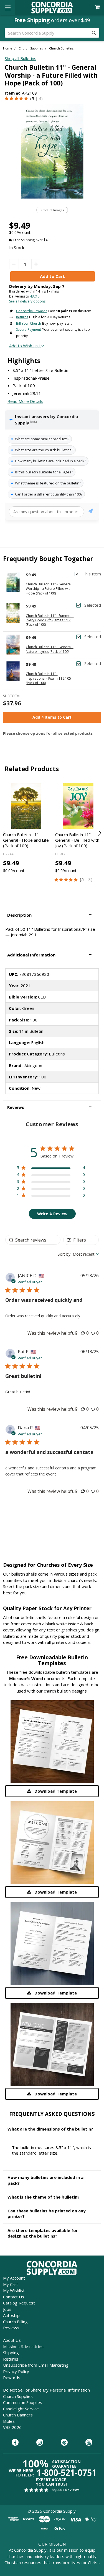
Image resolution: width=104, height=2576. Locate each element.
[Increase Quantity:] (36, 264)
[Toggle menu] (8, 8)
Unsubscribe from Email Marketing (36, 2365)
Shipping (11, 2353)
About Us (12, 2340)
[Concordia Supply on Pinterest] (64, 2443)
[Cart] (98, 7)
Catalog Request (19, 2303)
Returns (11, 2359)
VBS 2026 (12, 2427)
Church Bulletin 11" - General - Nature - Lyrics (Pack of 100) (50, 649)
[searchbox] (33, 1240)
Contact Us (14, 2297)
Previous (5, 833)
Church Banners (18, 2415)
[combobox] (78, 1254)
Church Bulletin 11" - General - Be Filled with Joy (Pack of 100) (77, 840)
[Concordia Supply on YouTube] (89, 2443)
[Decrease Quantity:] (14, 264)
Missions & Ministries (23, 2346)
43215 (35, 296)
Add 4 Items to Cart (52, 717)
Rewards (12, 2377)
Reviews (11, 2328)
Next (99, 833)
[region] (51, 1169)
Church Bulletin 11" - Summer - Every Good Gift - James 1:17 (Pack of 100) (50, 620)
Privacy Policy (16, 2371)
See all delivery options (27, 301)
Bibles (9, 2421)
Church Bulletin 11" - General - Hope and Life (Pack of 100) (26, 840)
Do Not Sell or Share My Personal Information (46, 2390)
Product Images (52, 210)
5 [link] (33, 98)
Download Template (55, 1791)
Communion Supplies (23, 2402)
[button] (52, 915)
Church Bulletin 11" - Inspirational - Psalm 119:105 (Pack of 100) (48, 678)
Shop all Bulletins (21, 58)
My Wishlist (14, 2290)
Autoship (11, 2315)
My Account (14, 2278)
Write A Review (52, 1214)
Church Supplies (18, 2396)
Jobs (7, 2309)
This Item (92, 574)
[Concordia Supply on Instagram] (40, 2443)
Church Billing (15, 2322)
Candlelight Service (21, 2409)
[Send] (91, 512)
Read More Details (25, 401)
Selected (93, 605)
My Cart (11, 2284)
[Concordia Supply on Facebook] (15, 2443)
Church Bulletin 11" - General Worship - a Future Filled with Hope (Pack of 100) (49, 589)
